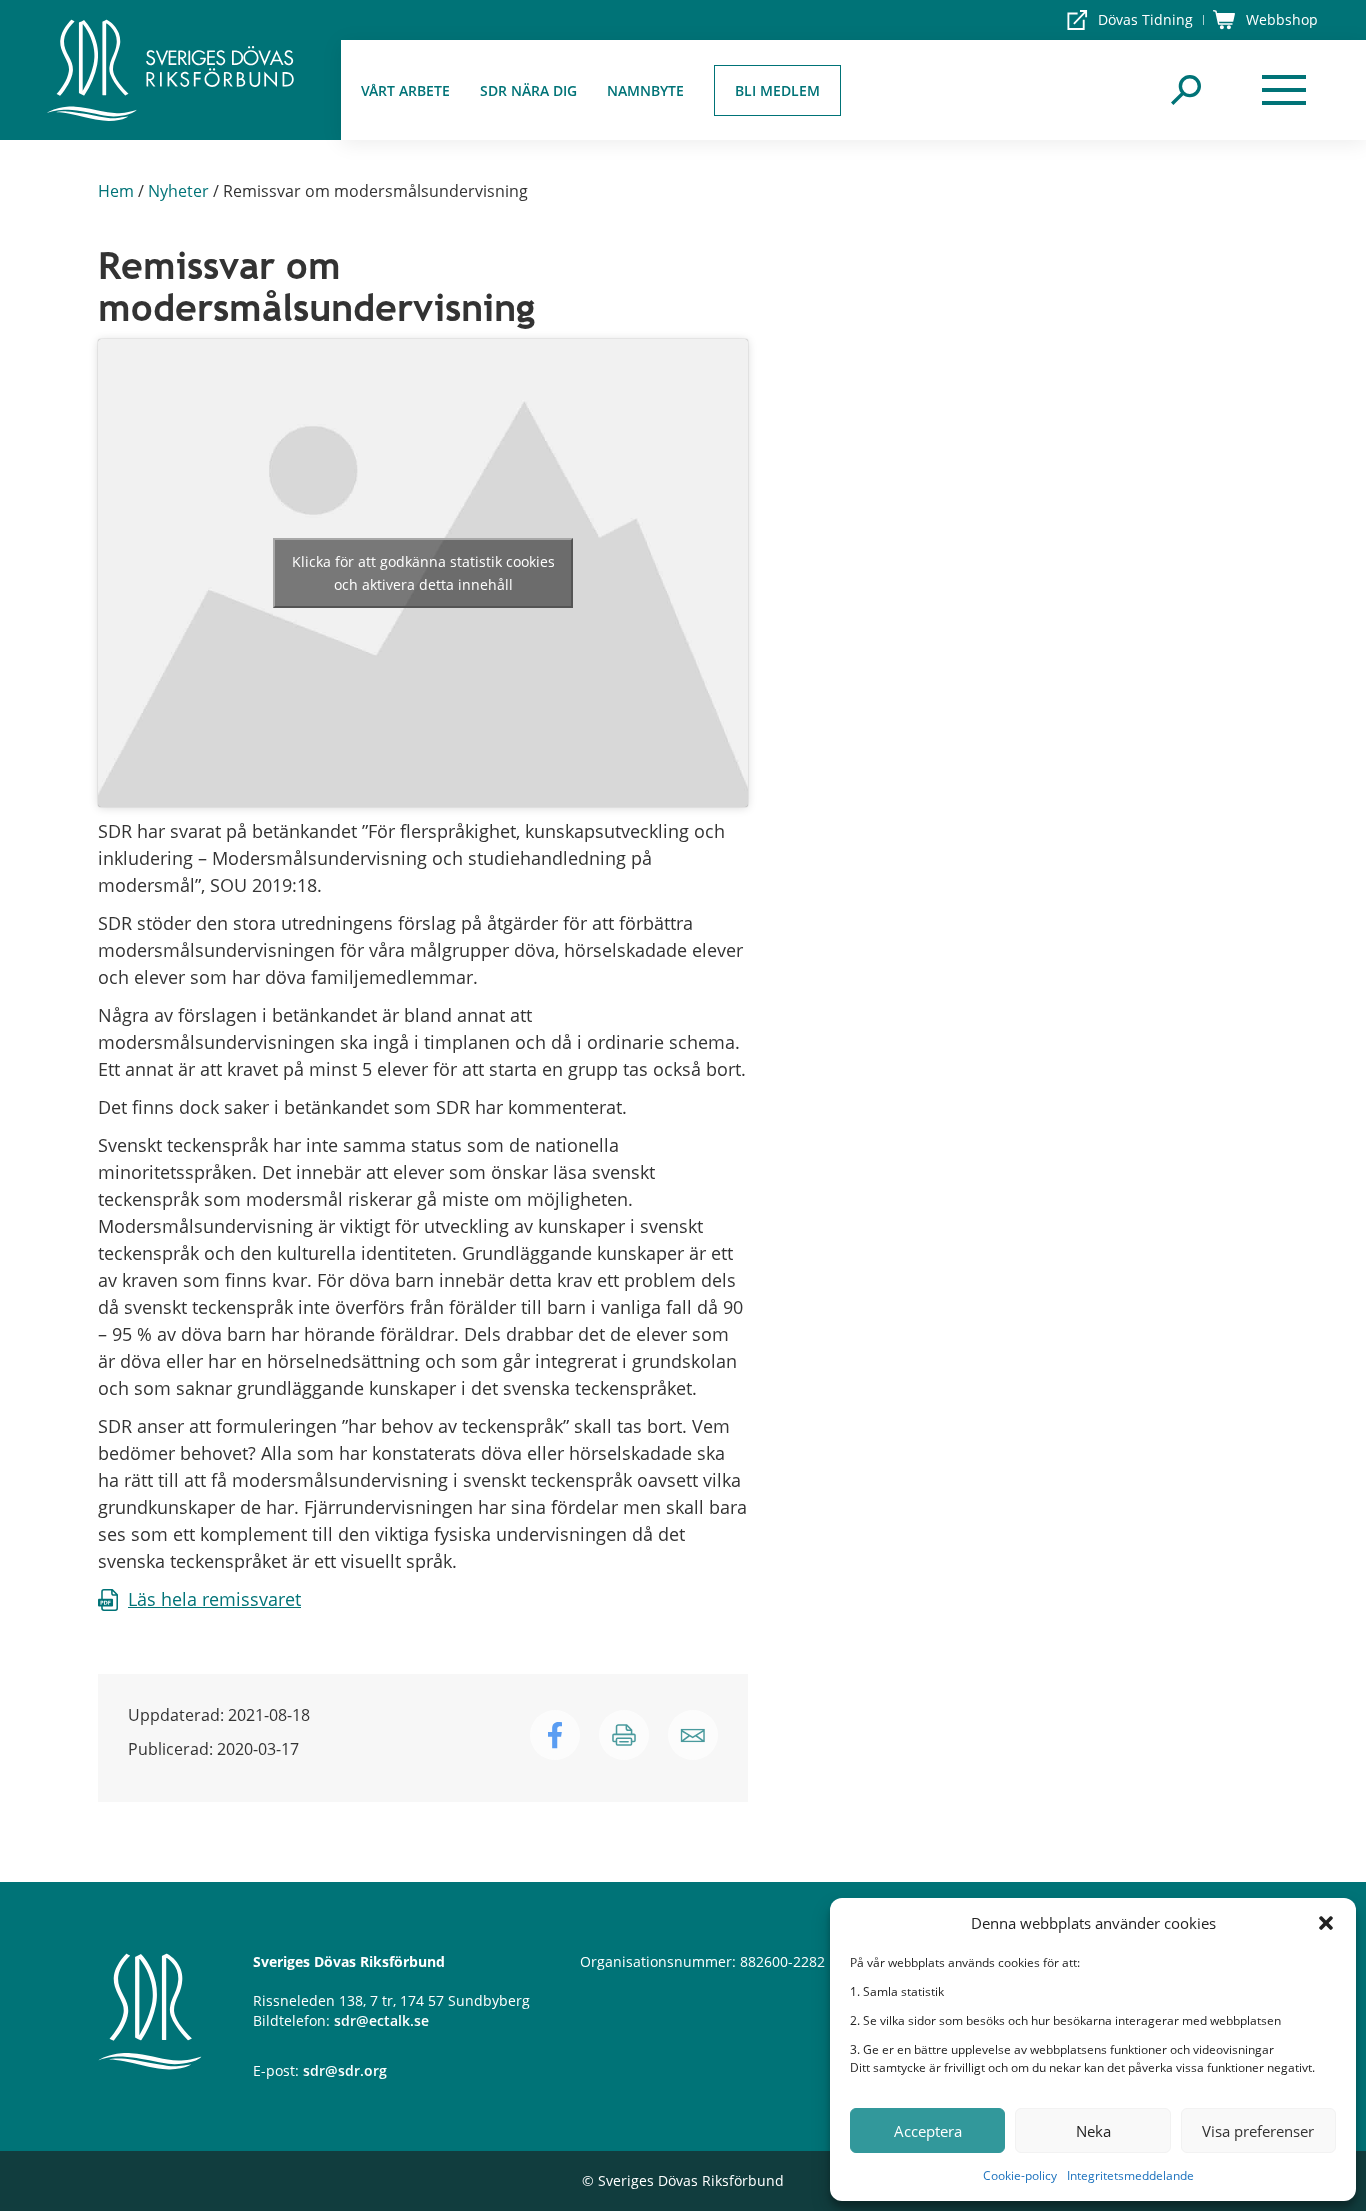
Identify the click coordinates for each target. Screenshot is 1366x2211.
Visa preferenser (1258, 2131)
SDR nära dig (528, 90)
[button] (1326, 1923)
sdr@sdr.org (345, 2070)
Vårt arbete (405, 90)
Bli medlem (777, 90)
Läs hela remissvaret (214, 1599)
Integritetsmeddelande (1130, 2175)
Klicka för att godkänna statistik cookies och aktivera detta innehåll (423, 573)
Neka (1093, 2131)
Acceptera (928, 2131)
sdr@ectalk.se (381, 2020)
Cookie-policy (1020, 2175)
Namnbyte (645, 90)
